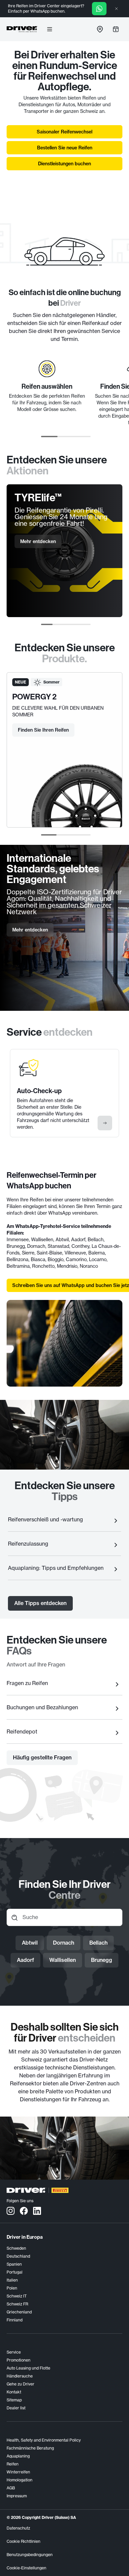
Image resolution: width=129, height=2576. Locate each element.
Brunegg (102, 1960)
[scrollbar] (66, 437)
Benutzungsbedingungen (30, 2555)
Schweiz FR (17, 2304)
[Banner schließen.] (116, 9)
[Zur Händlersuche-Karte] (100, 29)
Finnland (15, 2320)
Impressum (17, 2496)
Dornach (64, 1943)
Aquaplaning (18, 2456)
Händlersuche (20, 2376)
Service (14, 2352)
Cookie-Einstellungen (26, 2568)
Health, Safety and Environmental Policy (44, 2440)
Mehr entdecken (38, 541)
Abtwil (30, 1943)
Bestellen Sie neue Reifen (65, 148)
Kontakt (14, 2392)
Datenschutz (18, 2528)
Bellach (98, 1943)
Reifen (13, 2464)
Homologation (20, 2480)
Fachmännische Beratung (30, 2448)
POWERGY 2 (34, 697)
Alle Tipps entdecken (40, 1603)
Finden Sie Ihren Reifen (43, 730)
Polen (12, 2288)
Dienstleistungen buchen (64, 164)
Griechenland (19, 2312)
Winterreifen (18, 2472)
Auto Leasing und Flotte (28, 2368)
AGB (11, 2488)
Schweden (16, 2248)
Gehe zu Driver (21, 2384)
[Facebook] (24, 2211)
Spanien (14, 2264)
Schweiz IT (17, 2296)
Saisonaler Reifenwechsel (64, 132)
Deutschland (18, 2256)
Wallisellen (63, 1960)
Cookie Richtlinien (23, 2541)
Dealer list (16, 2408)
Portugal (15, 2272)
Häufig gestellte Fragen (42, 1757)
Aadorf (25, 1960)
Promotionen (19, 2360)
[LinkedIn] (37, 2211)
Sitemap (14, 2400)
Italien (12, 2280)
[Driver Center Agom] (22, 29)
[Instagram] (11, 2211)
